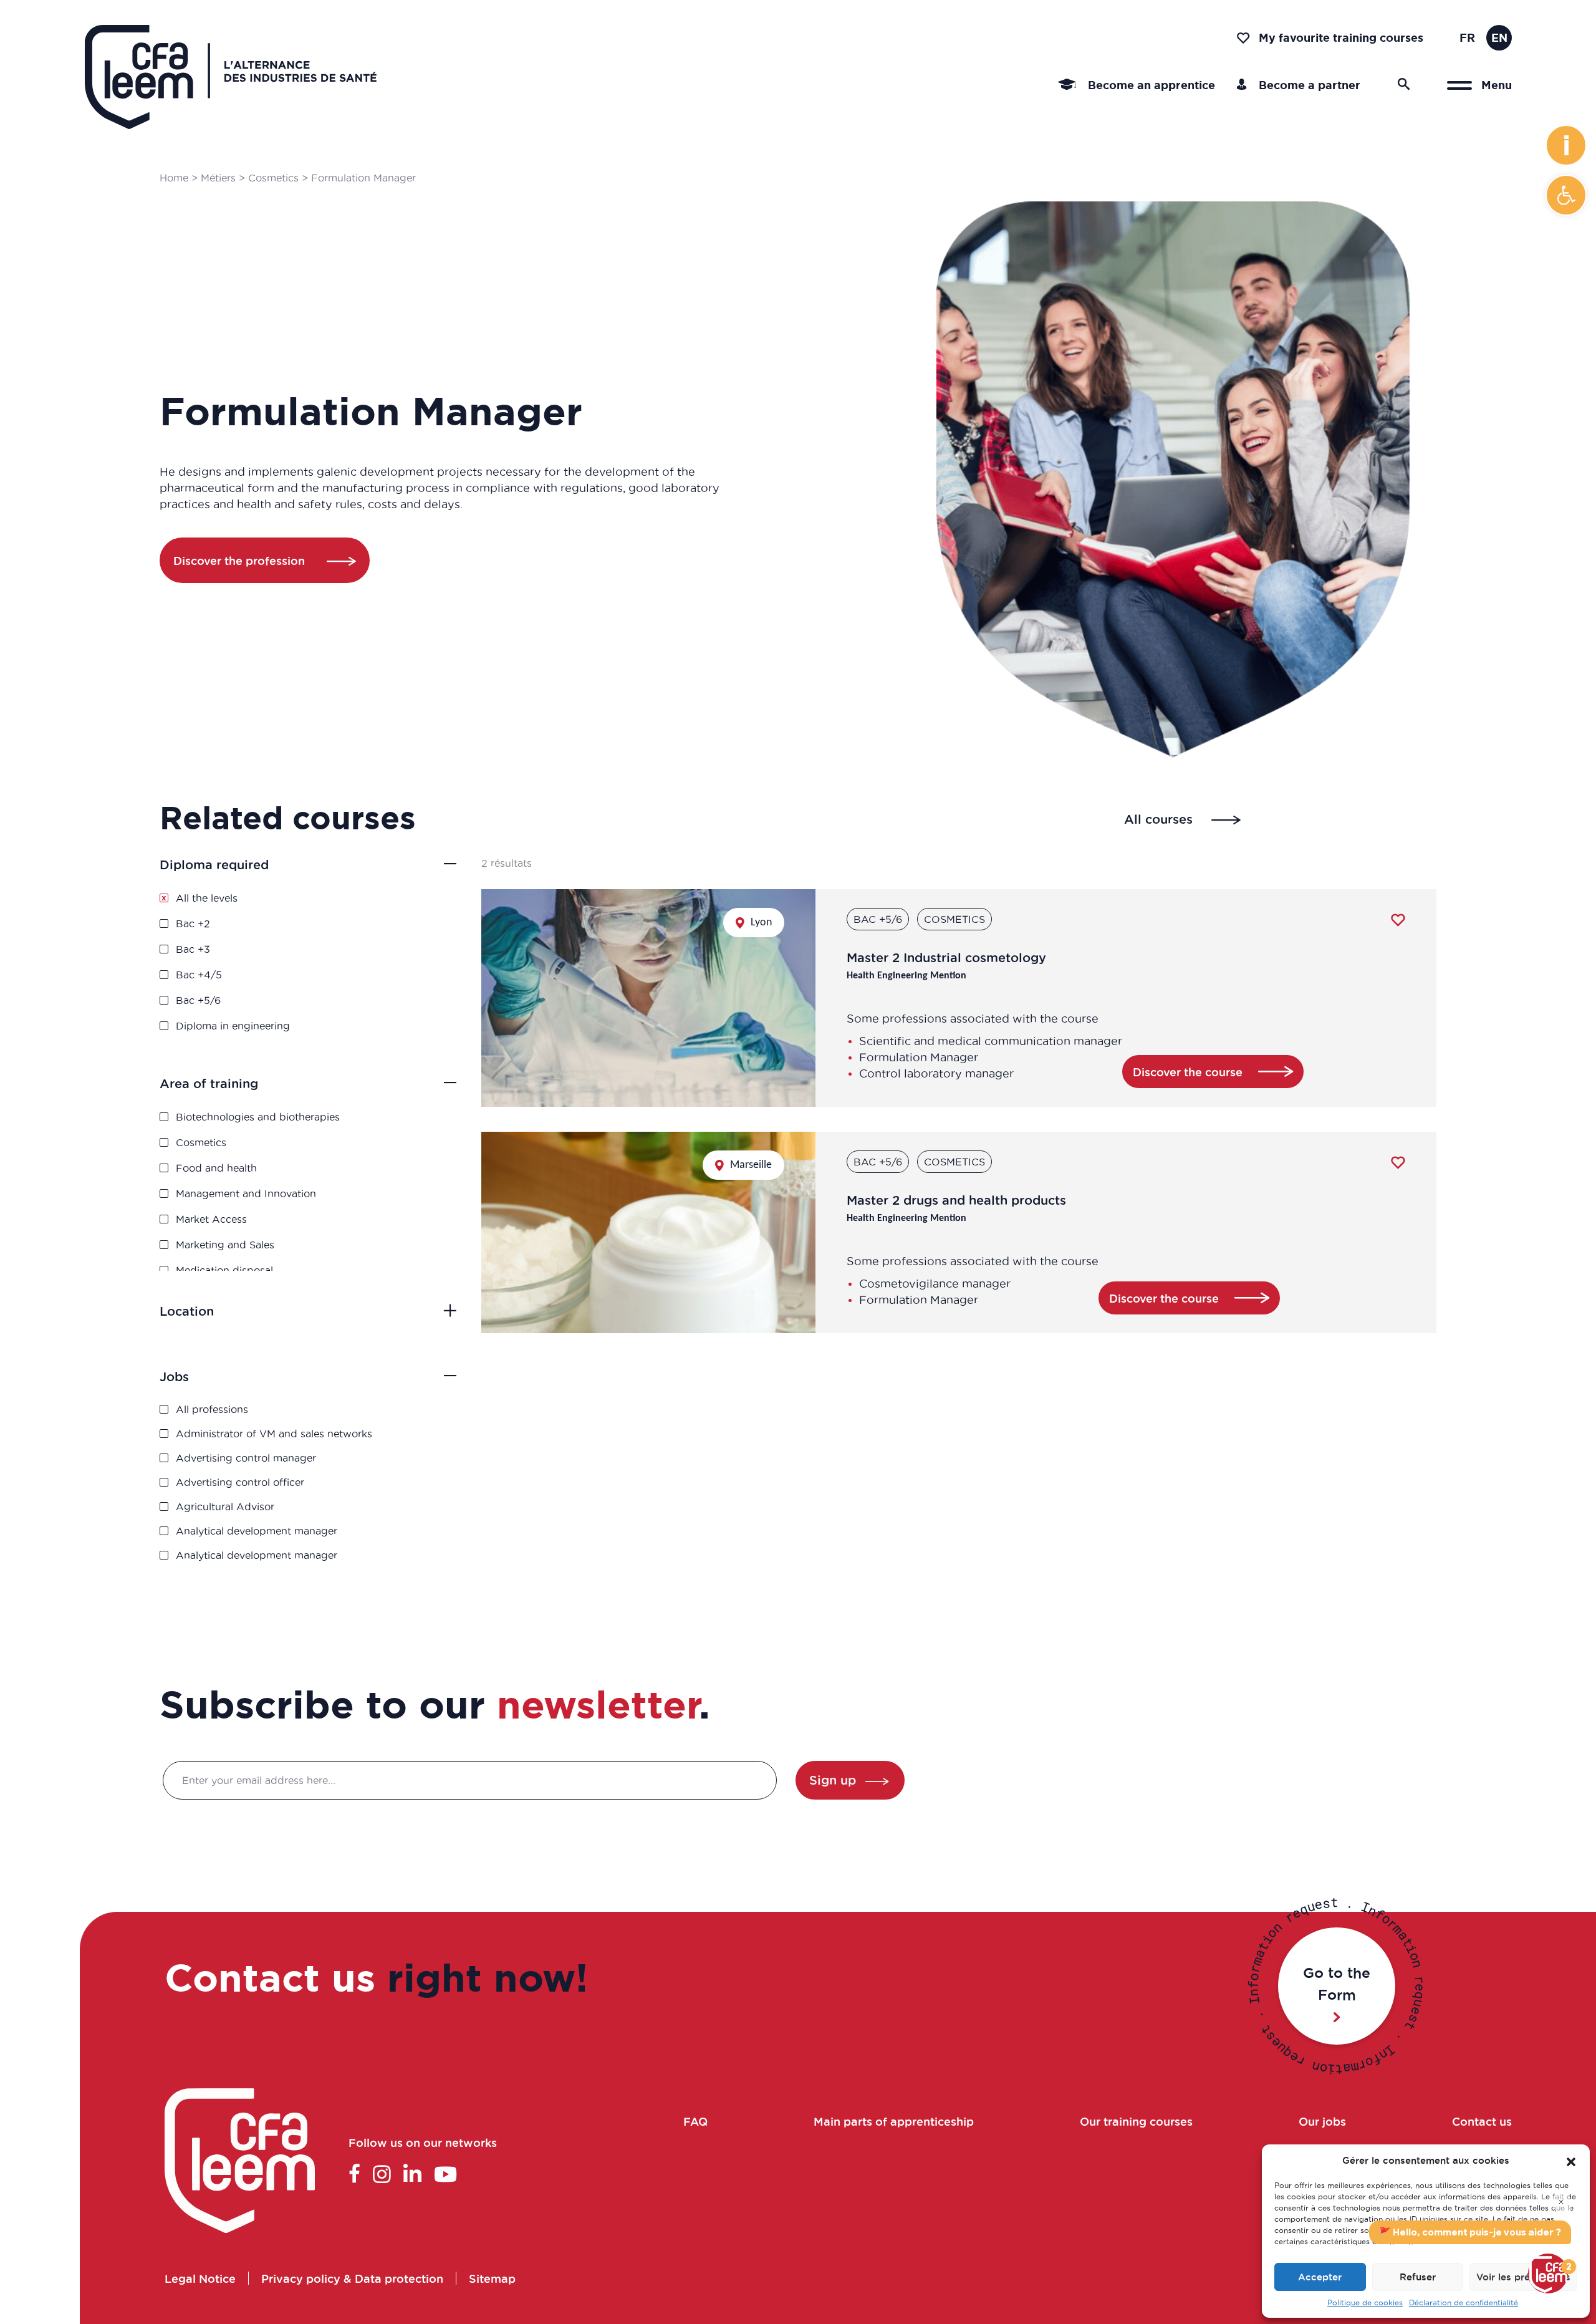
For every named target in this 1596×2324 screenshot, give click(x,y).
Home (174, 178)
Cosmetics (273, 178)
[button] (1566, 195)
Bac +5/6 (198, 1000)
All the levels (207, 898)
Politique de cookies (1365, 2302)
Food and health (216, 1168)
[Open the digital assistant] (1548, 2273)
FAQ (695, 2121)
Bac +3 (193, 949)
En (1499, 37)
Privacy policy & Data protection (352, 2278)
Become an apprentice (1150, 85)
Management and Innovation (246, 1193)
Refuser (1418, 2277)
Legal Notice (200, 2278)
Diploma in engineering (233, 1026)
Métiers (218, 178)
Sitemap (492, 2278)
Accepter (1320, 2277)
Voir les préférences (1523, 2277)
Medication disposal (224, 1270)
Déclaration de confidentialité (1464, 2302)
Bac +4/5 (199, 975)
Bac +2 (193, 923)
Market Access (211, 1219)
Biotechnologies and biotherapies (258, 1117)
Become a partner (1308, 85)
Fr (1467, 37)
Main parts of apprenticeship (894, 2121)
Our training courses (1136, 2121)
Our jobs (1322, 2121)
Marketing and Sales (225, 1245)
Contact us (1482, 2121)
